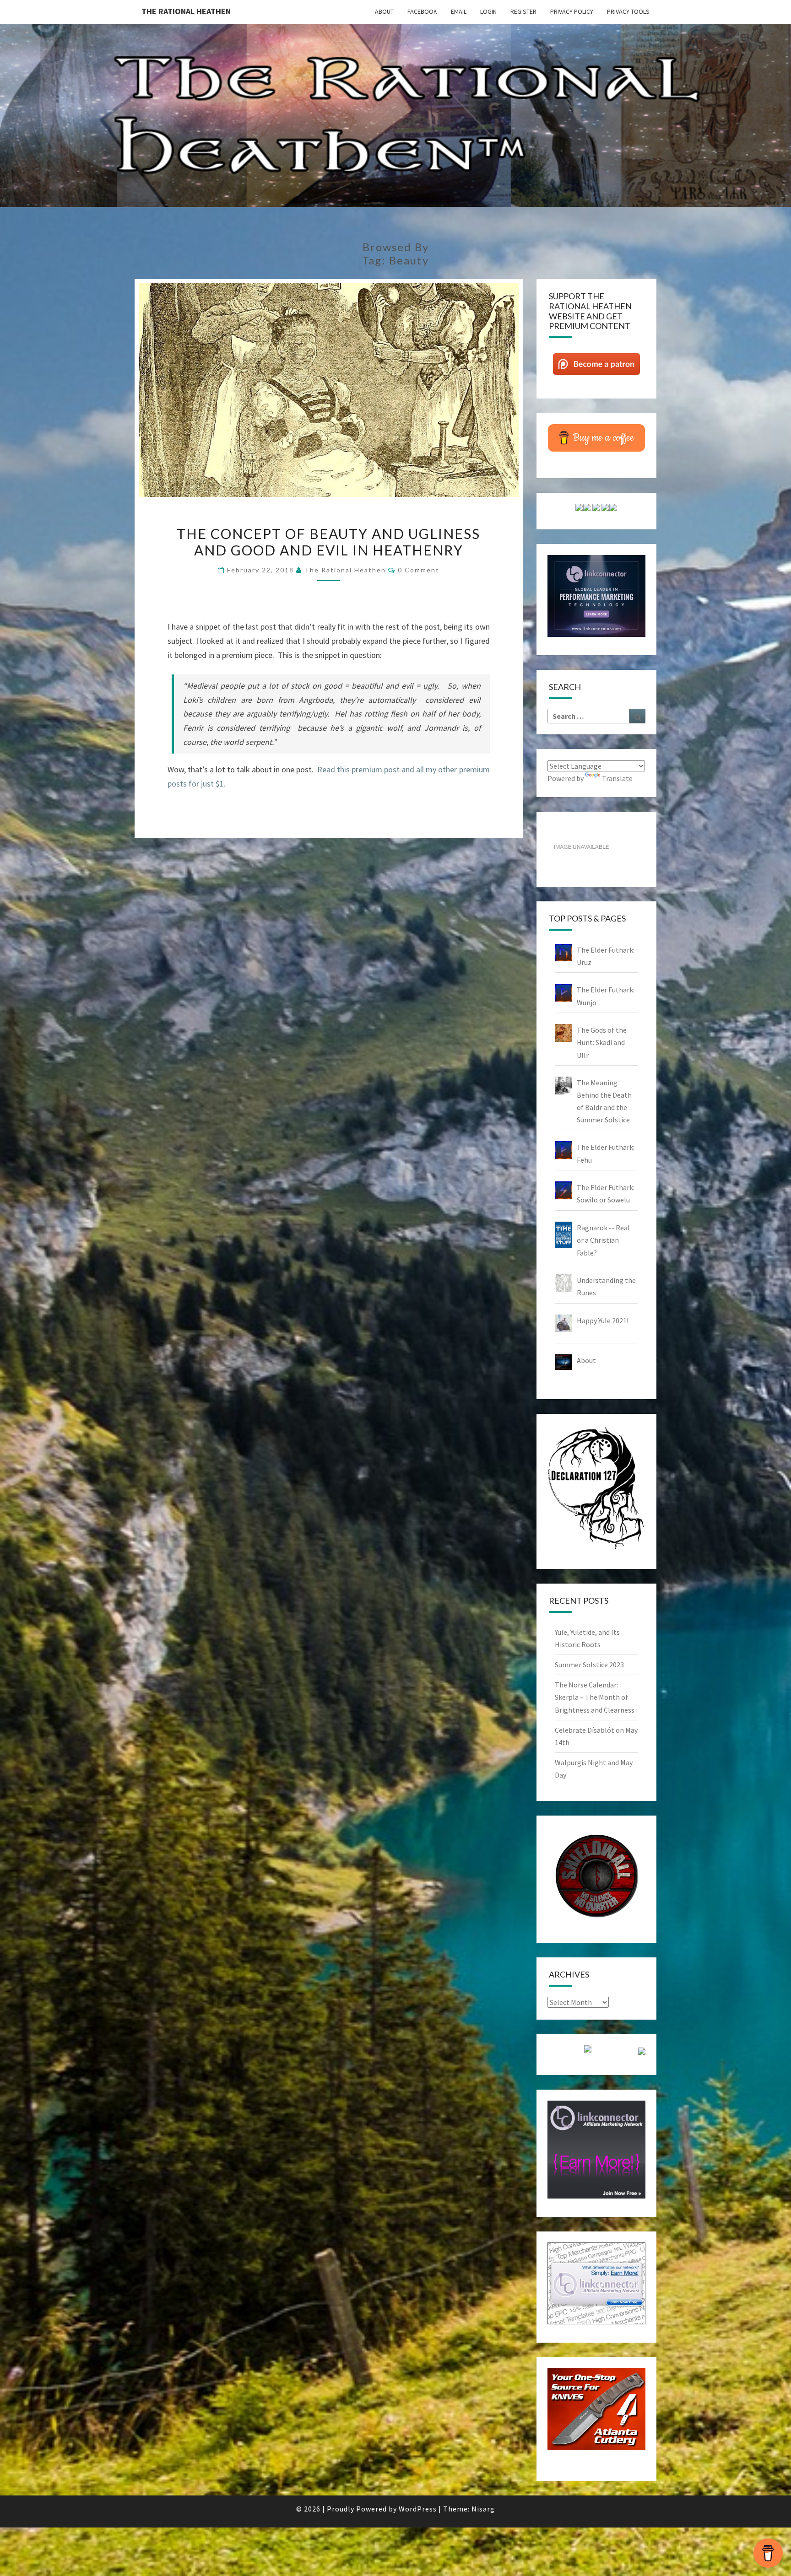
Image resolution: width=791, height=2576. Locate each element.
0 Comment (419, 570)
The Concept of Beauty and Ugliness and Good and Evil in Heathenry (328, 542)
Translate (617, 778)
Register (523, 11)
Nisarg (483, 2509)
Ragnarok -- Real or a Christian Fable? (603, 1240)
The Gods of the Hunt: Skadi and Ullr (602, 1042)
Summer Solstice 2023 (589, 1665)
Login (488, 11)
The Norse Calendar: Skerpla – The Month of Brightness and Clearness (595, 1697)
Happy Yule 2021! (603, 1320)
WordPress (418, 2509)
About (384, 11)
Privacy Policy (572, 11)
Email (459, 11)
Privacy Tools (628, 11)
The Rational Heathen (186, 11)
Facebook (422, 11)
